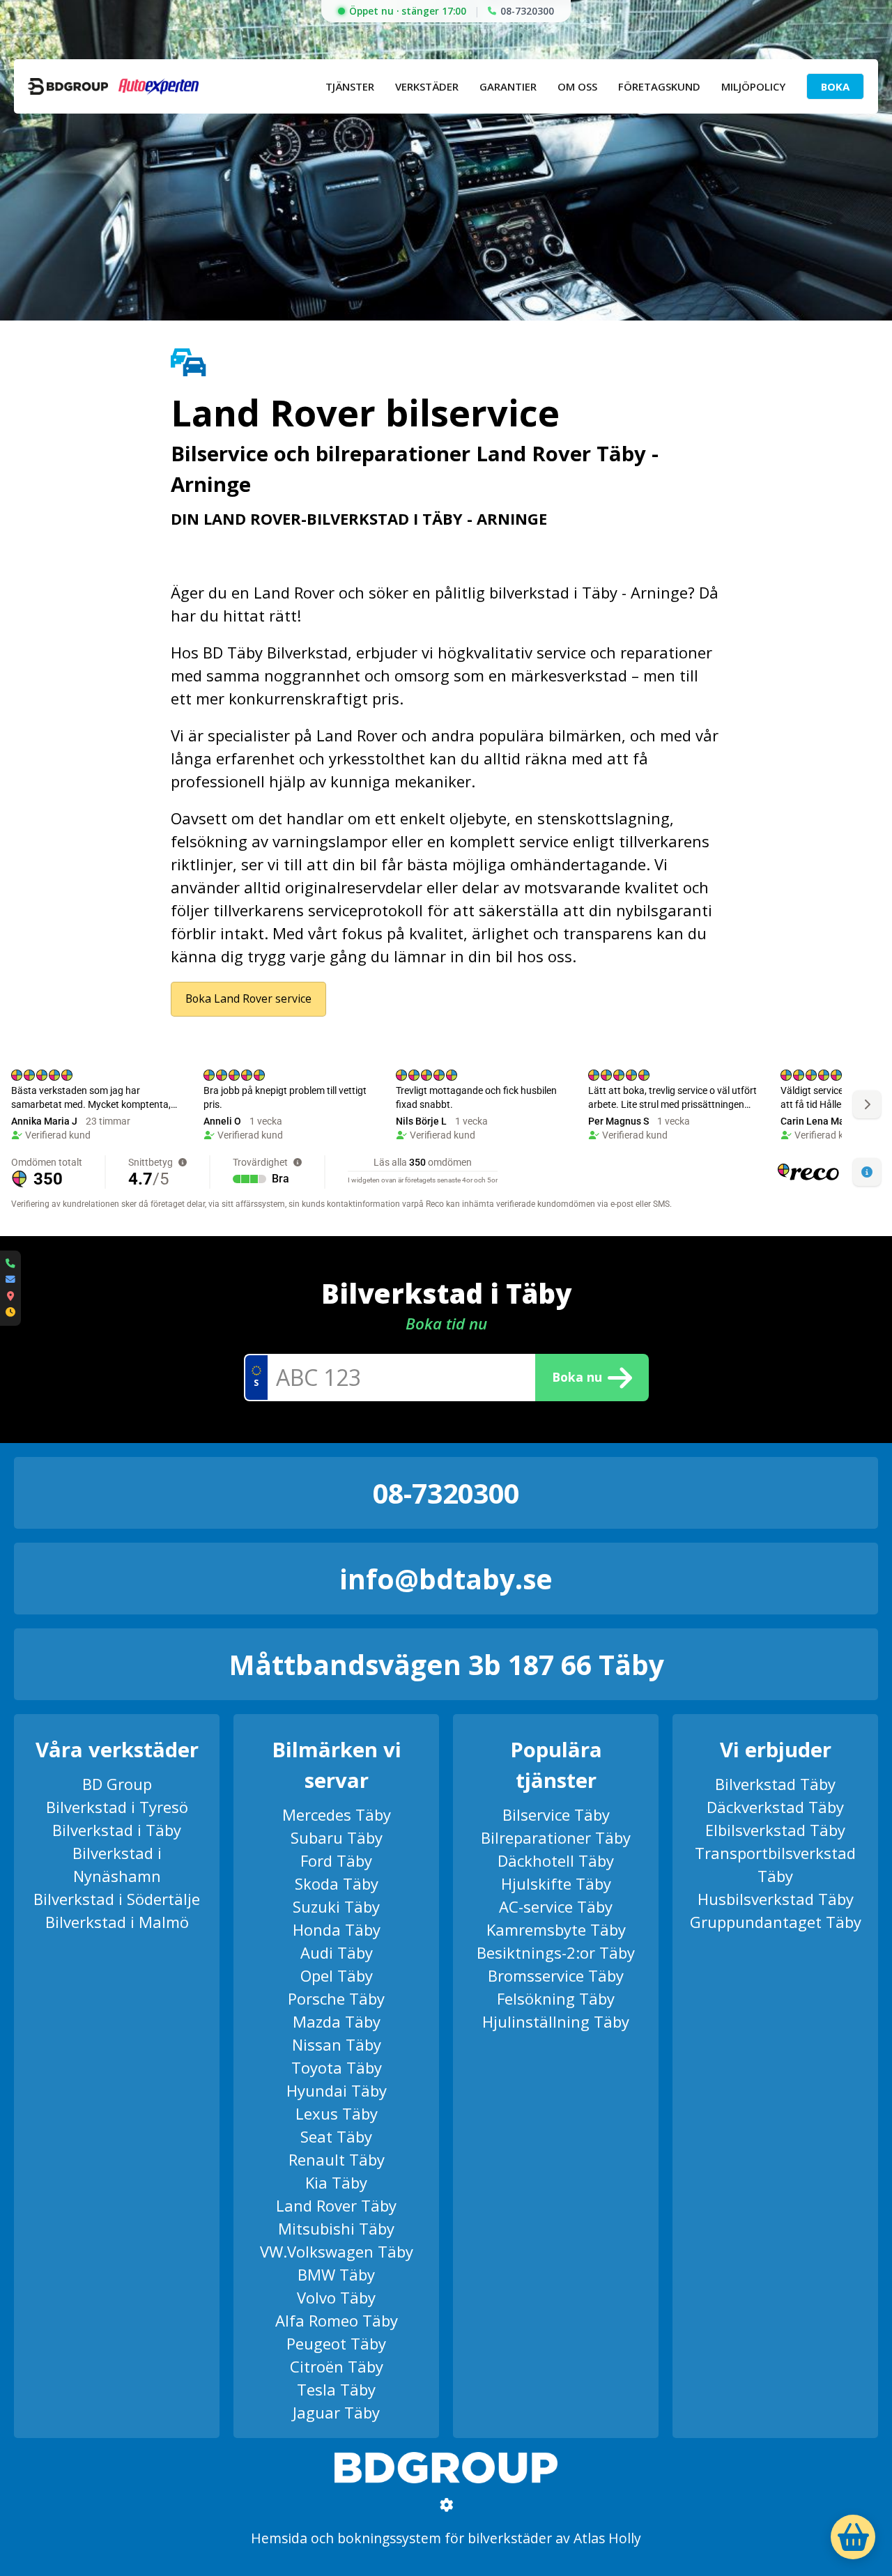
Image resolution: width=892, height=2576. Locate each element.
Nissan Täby (337, 2044)
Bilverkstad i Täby (117, 1830)
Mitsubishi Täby (336, 2228)
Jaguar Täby (336, 2412)
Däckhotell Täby (556, 1860)
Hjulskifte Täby (556, 1883)
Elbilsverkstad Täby (775, 1830)
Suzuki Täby (336, 1906)
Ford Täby (336, 1860)
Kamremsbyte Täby (556, 1929)
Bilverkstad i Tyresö (117, 1807)
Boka (835, 86)
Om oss (577, 86)
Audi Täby (337, 1952)
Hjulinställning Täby (556, 2021)
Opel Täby (337, 1975)
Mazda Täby (337, 2021)
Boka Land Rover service (248, 998)
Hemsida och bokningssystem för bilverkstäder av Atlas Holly (446, 2538)
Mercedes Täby (337, 1814)
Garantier (508, 86)
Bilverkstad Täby (775, 1784)
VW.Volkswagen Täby (337, 2251)
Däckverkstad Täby (775, 1807)
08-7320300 (527, 11)
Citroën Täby (337, 2366)
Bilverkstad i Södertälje (117, 1899)
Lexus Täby (337, 2113)
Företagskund (659, 86)
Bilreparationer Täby (556, 1837)
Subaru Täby (337, 1837)
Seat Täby (336, 2136)
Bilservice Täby (556, 1814)
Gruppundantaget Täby (776, 1922)
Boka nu (577, 1377)
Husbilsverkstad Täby (776, 1899)
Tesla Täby (336, 2389)
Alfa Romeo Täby (337, 2320)
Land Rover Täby (336, 2205)
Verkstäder (427, 86)
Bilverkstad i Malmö (117, 1922)
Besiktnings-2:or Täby (556, 1952)
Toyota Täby (337, 2067)
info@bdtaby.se (446, 1579)
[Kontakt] (10, 1288)
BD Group (117, 1784)
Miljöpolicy (753, 86)
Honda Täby (337, 1929)
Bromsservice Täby (556, 1975)
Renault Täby (337, 2159)
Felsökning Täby (556, 1998)
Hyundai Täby (337, 2090)
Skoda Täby (337, 1883)
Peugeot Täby (336, 2343)
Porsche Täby (336, 1998)
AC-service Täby (556, 1906)
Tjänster (350, 86)
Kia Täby (336, 2182)
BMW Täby (336, 2274)
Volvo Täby (336, 2297)
